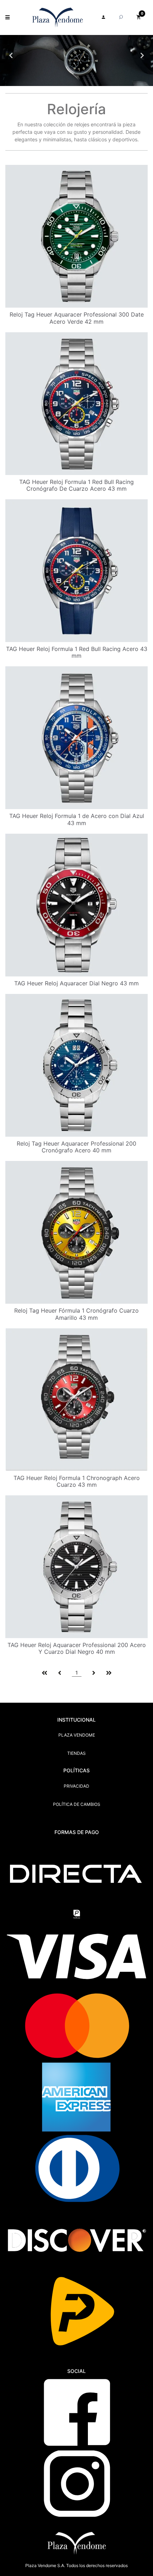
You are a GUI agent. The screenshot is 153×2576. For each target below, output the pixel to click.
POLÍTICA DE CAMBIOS (77, 1804)
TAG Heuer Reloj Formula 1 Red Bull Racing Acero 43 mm (77, 652)
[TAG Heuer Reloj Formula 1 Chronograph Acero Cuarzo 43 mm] (76, 1399)
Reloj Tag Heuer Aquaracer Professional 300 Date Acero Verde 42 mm (77, 318)
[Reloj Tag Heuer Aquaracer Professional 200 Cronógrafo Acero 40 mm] (76, 1065)
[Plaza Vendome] (57, 17)
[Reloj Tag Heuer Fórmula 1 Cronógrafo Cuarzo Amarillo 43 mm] (76, 1232)
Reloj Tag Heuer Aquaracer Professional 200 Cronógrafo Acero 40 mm (76, 1147)
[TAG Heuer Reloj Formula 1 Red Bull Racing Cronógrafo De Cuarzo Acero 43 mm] (76, 403)
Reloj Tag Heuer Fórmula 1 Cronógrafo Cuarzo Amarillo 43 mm (76, 1314)
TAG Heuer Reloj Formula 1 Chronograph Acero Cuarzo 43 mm (77, 1481)
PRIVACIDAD (76, 1786)
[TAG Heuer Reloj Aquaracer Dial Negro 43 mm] (76, 905)
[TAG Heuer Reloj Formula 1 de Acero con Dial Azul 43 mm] (76, 737)
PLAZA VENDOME (77, 1735)
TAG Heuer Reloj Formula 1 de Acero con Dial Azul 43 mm (77, 819)
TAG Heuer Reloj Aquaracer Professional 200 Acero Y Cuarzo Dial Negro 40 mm (77, 1648)
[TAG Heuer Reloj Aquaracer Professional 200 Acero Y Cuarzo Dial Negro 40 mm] (76, 1566)
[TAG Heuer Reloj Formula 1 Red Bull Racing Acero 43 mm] (76, 570)
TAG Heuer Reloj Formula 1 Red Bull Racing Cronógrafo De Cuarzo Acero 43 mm (76, 485)
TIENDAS (76, 1753)
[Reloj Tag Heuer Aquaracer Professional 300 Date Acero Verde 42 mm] (76, 236)
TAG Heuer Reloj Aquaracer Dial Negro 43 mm (76, 983)
